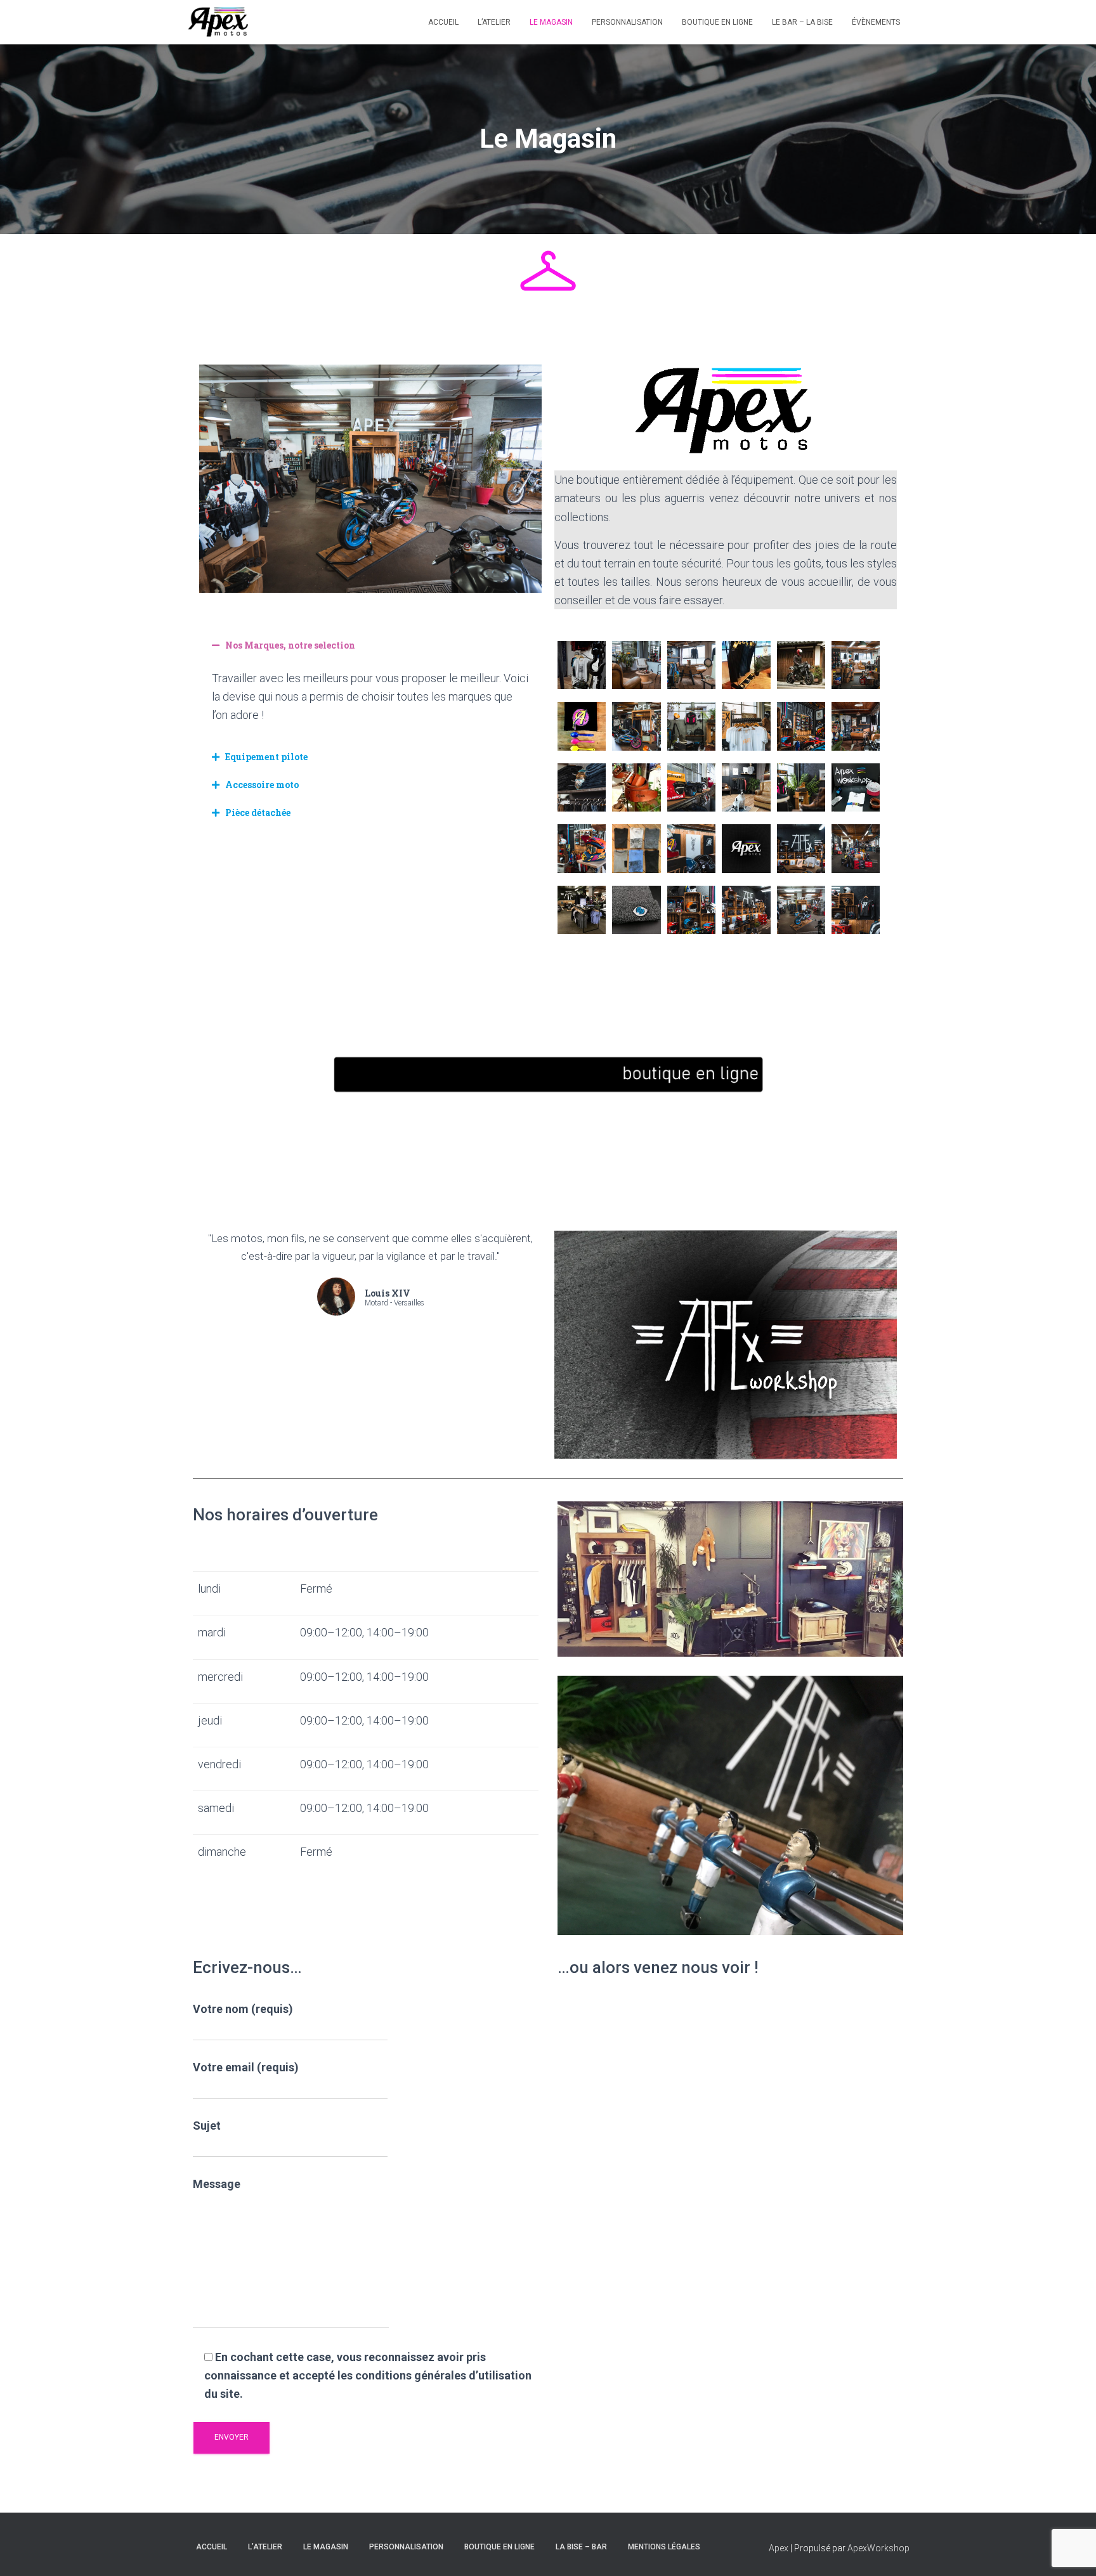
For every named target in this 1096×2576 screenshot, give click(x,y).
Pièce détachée (258, 812)
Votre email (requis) (246, 2067)
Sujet (207, 2126)
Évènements (876, 22)
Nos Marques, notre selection (290, 645)
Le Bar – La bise (802, 22)
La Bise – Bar (581, 2547)
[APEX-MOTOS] (219, 22)
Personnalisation (627, 22)
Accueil (443, 22)
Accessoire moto (262, 785)
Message (217, 2184)
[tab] (370, 645)
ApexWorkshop (878, 2548)
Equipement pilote (266, 757)
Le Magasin (551, 22)
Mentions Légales (664, 2547)
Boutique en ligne (717, 22)
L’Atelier (494, 22)
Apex (779, 2548)
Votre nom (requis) (243, 2009)
